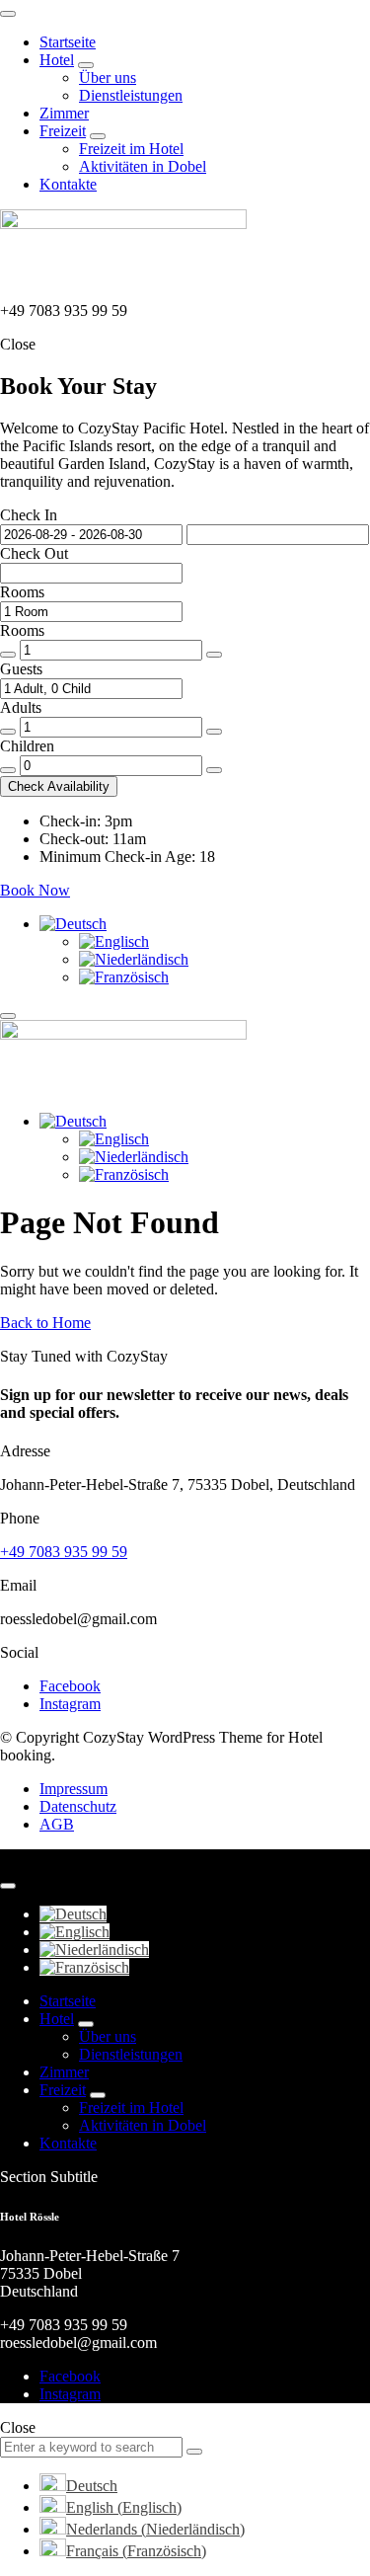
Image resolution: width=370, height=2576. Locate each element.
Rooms (22, 592)
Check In (29, 515)
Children (27, 746)
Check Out (34, 553)
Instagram (70, 1704)
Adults (21, 707)
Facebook (70, 1686)
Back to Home (45, 1323)
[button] (59, 786)
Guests (21, 669)
